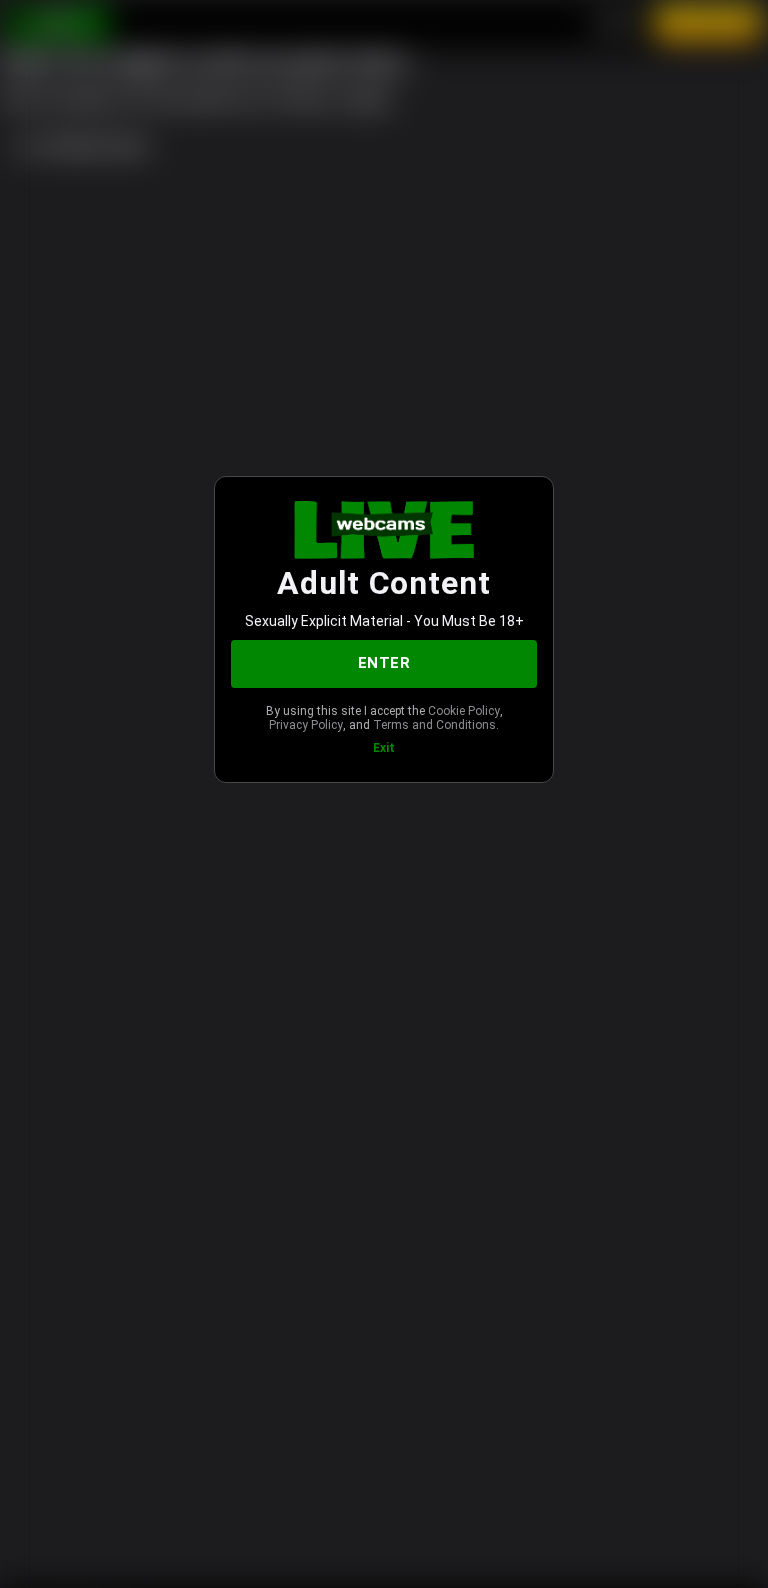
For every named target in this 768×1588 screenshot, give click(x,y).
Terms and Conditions (434, 725)
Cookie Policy (464, 711)
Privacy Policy (306, 725)
